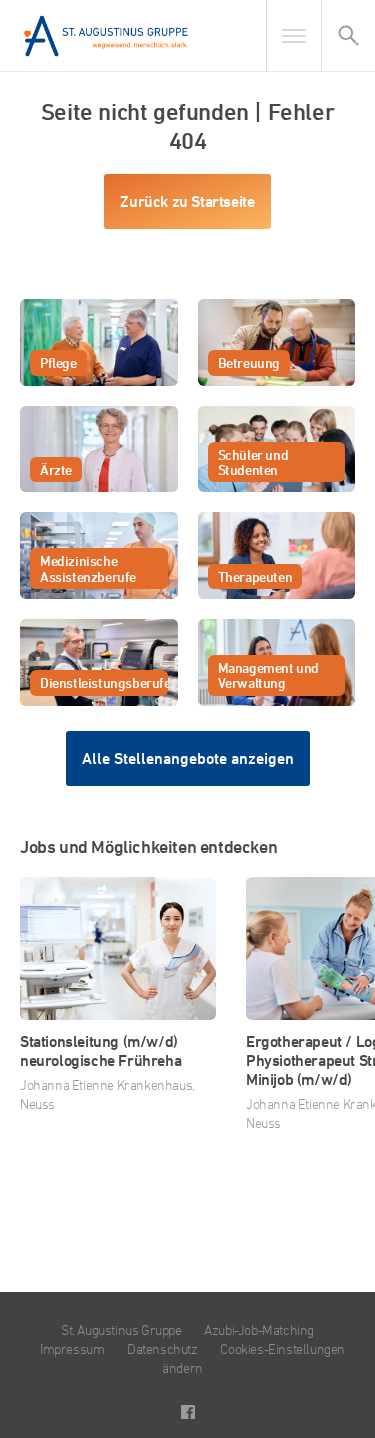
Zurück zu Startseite (187, 201)
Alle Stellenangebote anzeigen (188, 758)
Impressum (72, 1348)
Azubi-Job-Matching (259, 1329)
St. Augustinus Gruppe (121, 1329)
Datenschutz (162, 1348)
